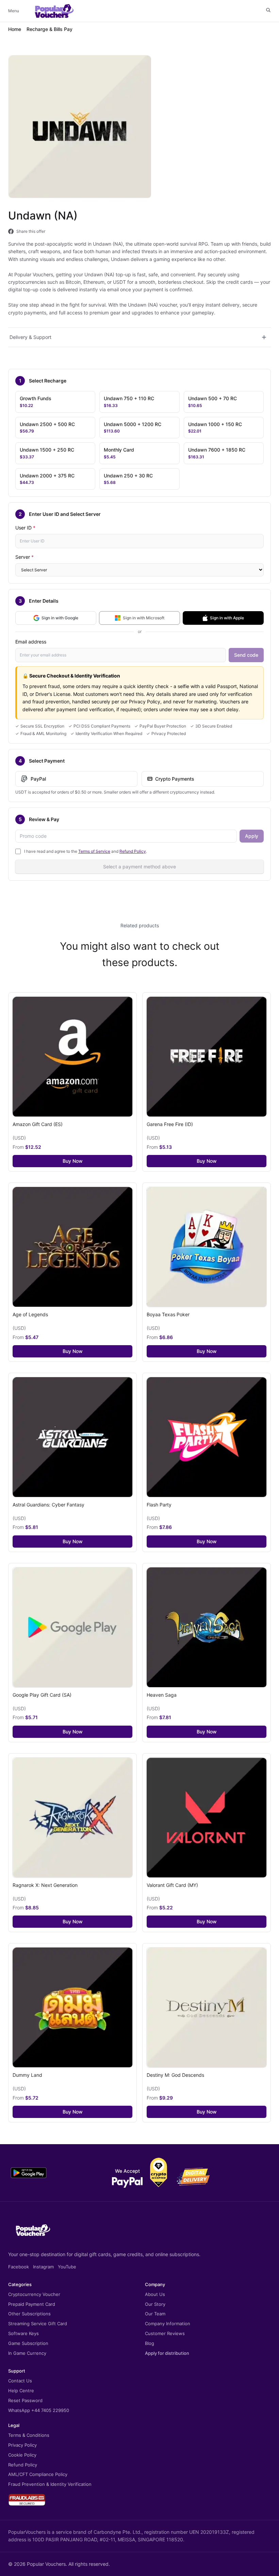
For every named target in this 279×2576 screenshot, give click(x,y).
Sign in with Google (60, 618)
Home (15, 29)
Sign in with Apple (227, 618)
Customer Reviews (165, 2333)
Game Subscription (28, 2343)
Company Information (168, 2324)
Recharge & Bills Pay (50, 29)
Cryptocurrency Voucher (34, 2294)
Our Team (155, 2314)
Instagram (43, 2267)
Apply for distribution (167, 2353)
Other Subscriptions (29, 2314)
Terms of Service (94, 851)
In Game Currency (27, 2353)
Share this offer (31, 231)
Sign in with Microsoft (144, 618)
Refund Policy (133, 851)
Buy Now (73, 1161)
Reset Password (25, 2400)
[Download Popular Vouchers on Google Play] (29, 2173)
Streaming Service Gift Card (38, 2324)
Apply (252, 836)
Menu (14, 11)
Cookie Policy (22, 2455)
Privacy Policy (22, 2445)
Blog (150, 2343)
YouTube (67, 2267)
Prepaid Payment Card (32, 2304)
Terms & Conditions (29, 2435)
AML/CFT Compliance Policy (38, 2474)
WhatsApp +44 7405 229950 (39, 2410)
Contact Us (20, 2381)
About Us (155, 2294)
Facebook (19, 2267)
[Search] (268, 10)
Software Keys (23, 2333)
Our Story (155, 2304)
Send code (246, 655)
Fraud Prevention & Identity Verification (50, 2484)
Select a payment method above (139, 867)
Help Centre (21, 2391)
